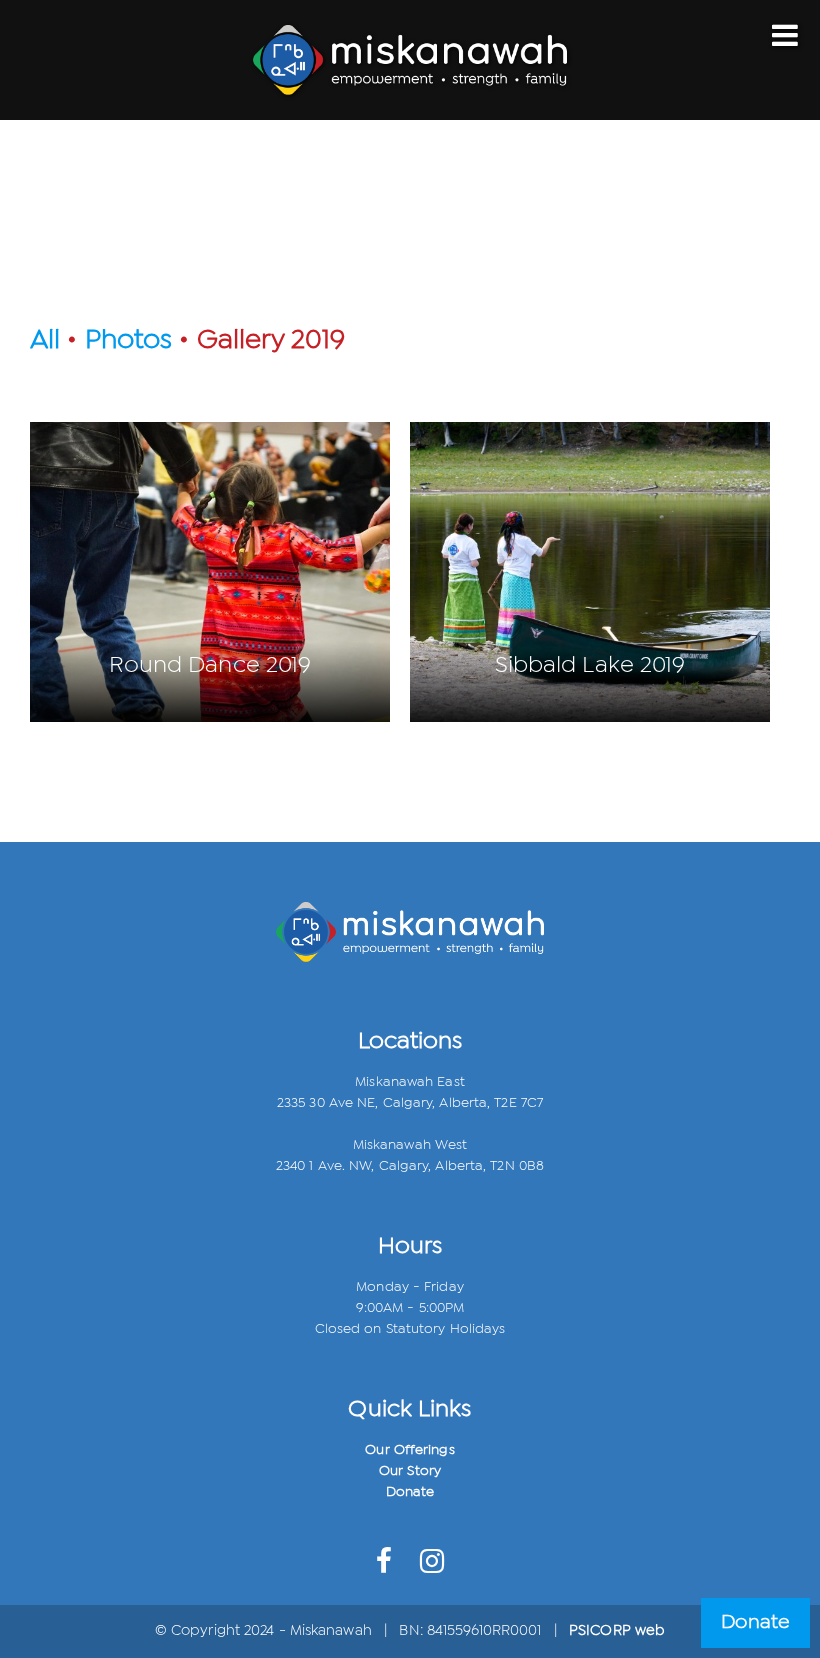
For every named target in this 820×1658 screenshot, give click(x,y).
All (45, 340)
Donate (410, 1492)
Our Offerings (409, 1450)
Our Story (410, 1471)
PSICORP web (617, 1631)
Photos (129, 340)
